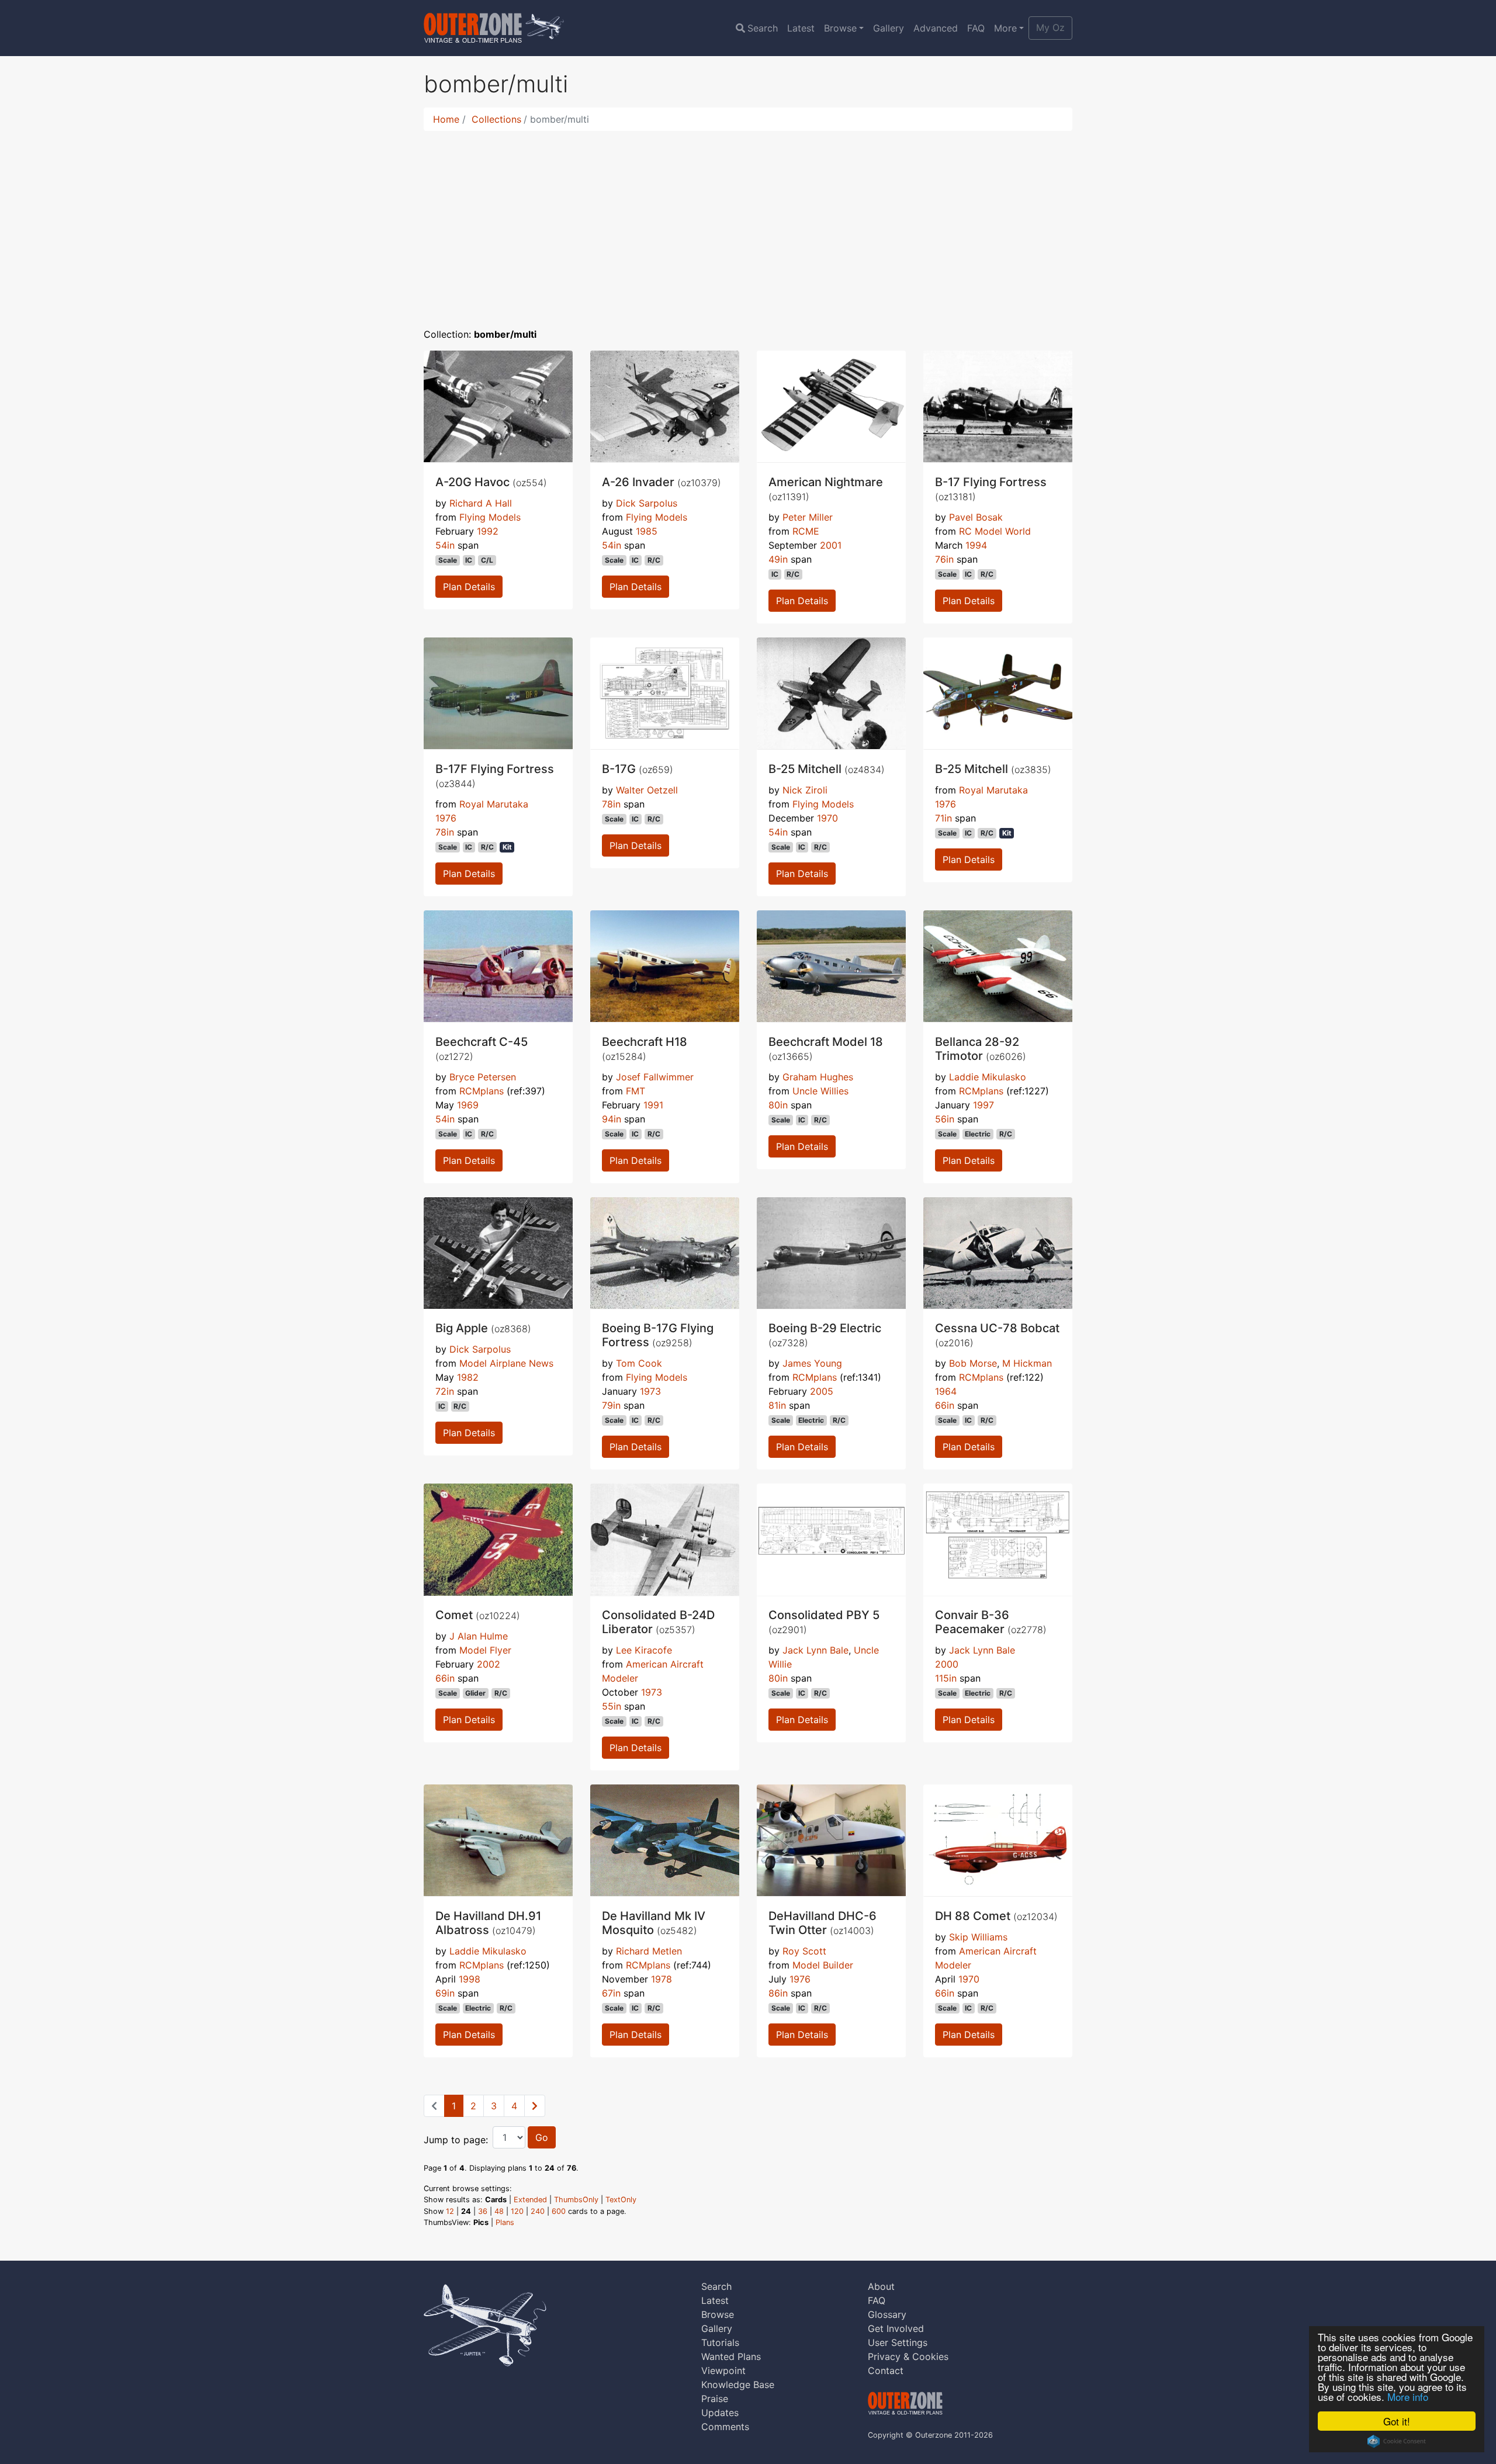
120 (517, 2211)
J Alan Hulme (479, 1636)
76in (944, 559)
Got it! (1397, 2421)
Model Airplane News (506, 1363)
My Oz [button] (1050, 27)
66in (945, 1405)
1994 (976, 545)
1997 (984, 1105)
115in (946, 1678)
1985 (647, 531)
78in (445, 832)
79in (611, 1405)
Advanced (936, 28)
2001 (831, 545)
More (1005, 28)
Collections (496, 119)
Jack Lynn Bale (815, 1650)
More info (1408, 2397)
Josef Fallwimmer (655, 1077)
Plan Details (469, 587)
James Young (812, 1363)
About (881, 2286)
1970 (827, 818)
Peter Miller (808, 517)
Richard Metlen (649, 1951)
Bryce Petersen (483, 1077)
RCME (806, 531)
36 (483, 2211)
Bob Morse (973, 1363)
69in (445, 1993)
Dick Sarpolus (647, 503)
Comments (725, 2427)
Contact (886, 2371)
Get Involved (896, 2328)
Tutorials (720, 2342)
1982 (468, 1377)
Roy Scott (804, 1951)
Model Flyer (485, 1650)
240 (538, 2211)
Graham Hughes (818, 1077)
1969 (468, 1105)
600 (559, 2211)
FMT (636, 1091)
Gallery (889, 28)
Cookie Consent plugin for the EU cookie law (1397, 2441)
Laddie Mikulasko (988, 1077)
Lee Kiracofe (644, 1650)
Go (542, 2137)
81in (777, 1405)
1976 (446, 818)
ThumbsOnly (576, 2200)
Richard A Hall (481, 503)
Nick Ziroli (805, 790)
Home (446, 119)
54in (445, 545)
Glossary (887, 2314)
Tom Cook (639, 1363)
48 (499, 2211)
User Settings (898, 2342)
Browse (840, 28)
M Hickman (1027, 1363)
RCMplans (482, 1091)
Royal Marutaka (494, 804)
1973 (650, 1391)
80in (778, 1105)
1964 (946, 1391)
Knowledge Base (738, 2385)
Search (763, 28)
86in (778, 1993)
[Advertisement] (748, 222)
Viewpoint (723, 2371)
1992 (488, 531)
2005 (822, 1391)
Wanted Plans (731, 2356)
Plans (505, 2222)
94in (612, 1119)
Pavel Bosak (976, 517)
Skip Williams (978, 1937)
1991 (653, 1105)
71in (943, 818)
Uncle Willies (820, 1091)
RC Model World (995, 531)
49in (778, 559)
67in (611, 1993)
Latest (801, 28)
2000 (947, 1664)
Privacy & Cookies (908, 2356)
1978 (662, 1979)
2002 (489, 1664)
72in (445, 1391)
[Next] (535, 2106)
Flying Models (490, 517)
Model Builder (823, 1965)
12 (450, 2211)
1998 (470, 1979)
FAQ (976, 28)
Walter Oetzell (647, 790)
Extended (530, 2200)
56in (945, 1119)
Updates (720, 2413)
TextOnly (621, 2200)
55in (612, 1706)
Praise (715, 2399)
